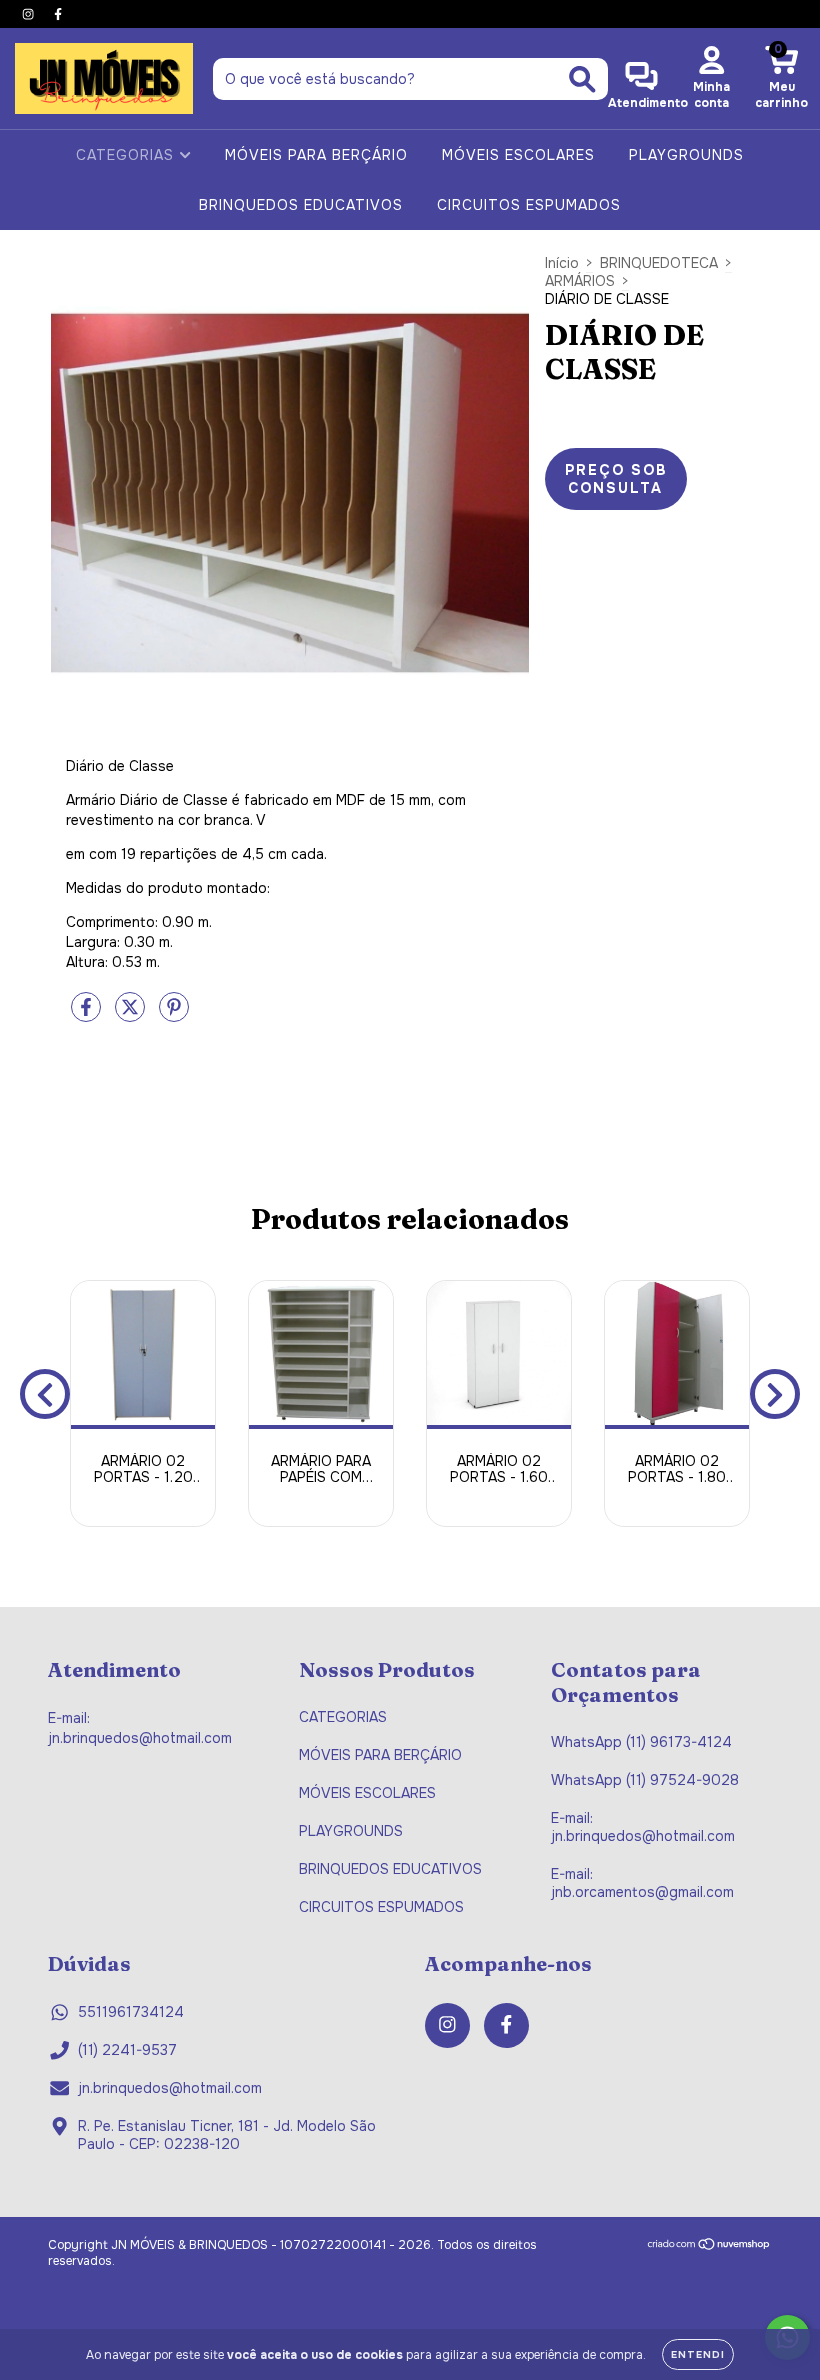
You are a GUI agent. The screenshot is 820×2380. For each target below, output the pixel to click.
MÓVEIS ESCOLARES (518, 155)
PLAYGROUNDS (686, 155)
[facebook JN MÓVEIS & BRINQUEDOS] (58, 14)
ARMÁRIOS (580, 281)
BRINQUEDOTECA (659, 263)
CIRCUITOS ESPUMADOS (529, 205)
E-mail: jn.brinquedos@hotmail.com (643, 1827)
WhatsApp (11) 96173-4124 (641, 1742)
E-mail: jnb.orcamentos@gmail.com (642, 1883)
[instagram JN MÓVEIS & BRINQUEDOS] (30, 14)
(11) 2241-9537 (127, 2050)
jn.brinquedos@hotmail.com (170, 2088)
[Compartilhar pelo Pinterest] (174, 1015)
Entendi (698, 2354)
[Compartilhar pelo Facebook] (88, 1015)
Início (562, 263)
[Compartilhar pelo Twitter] (132, 1015)
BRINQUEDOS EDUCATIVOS (301, 205)
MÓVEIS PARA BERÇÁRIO (316, 155)
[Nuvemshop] (709, 2247)
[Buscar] (582, 79)
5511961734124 (131, 2012)
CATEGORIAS (127, 155)
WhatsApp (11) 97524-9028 (645, 1780)
